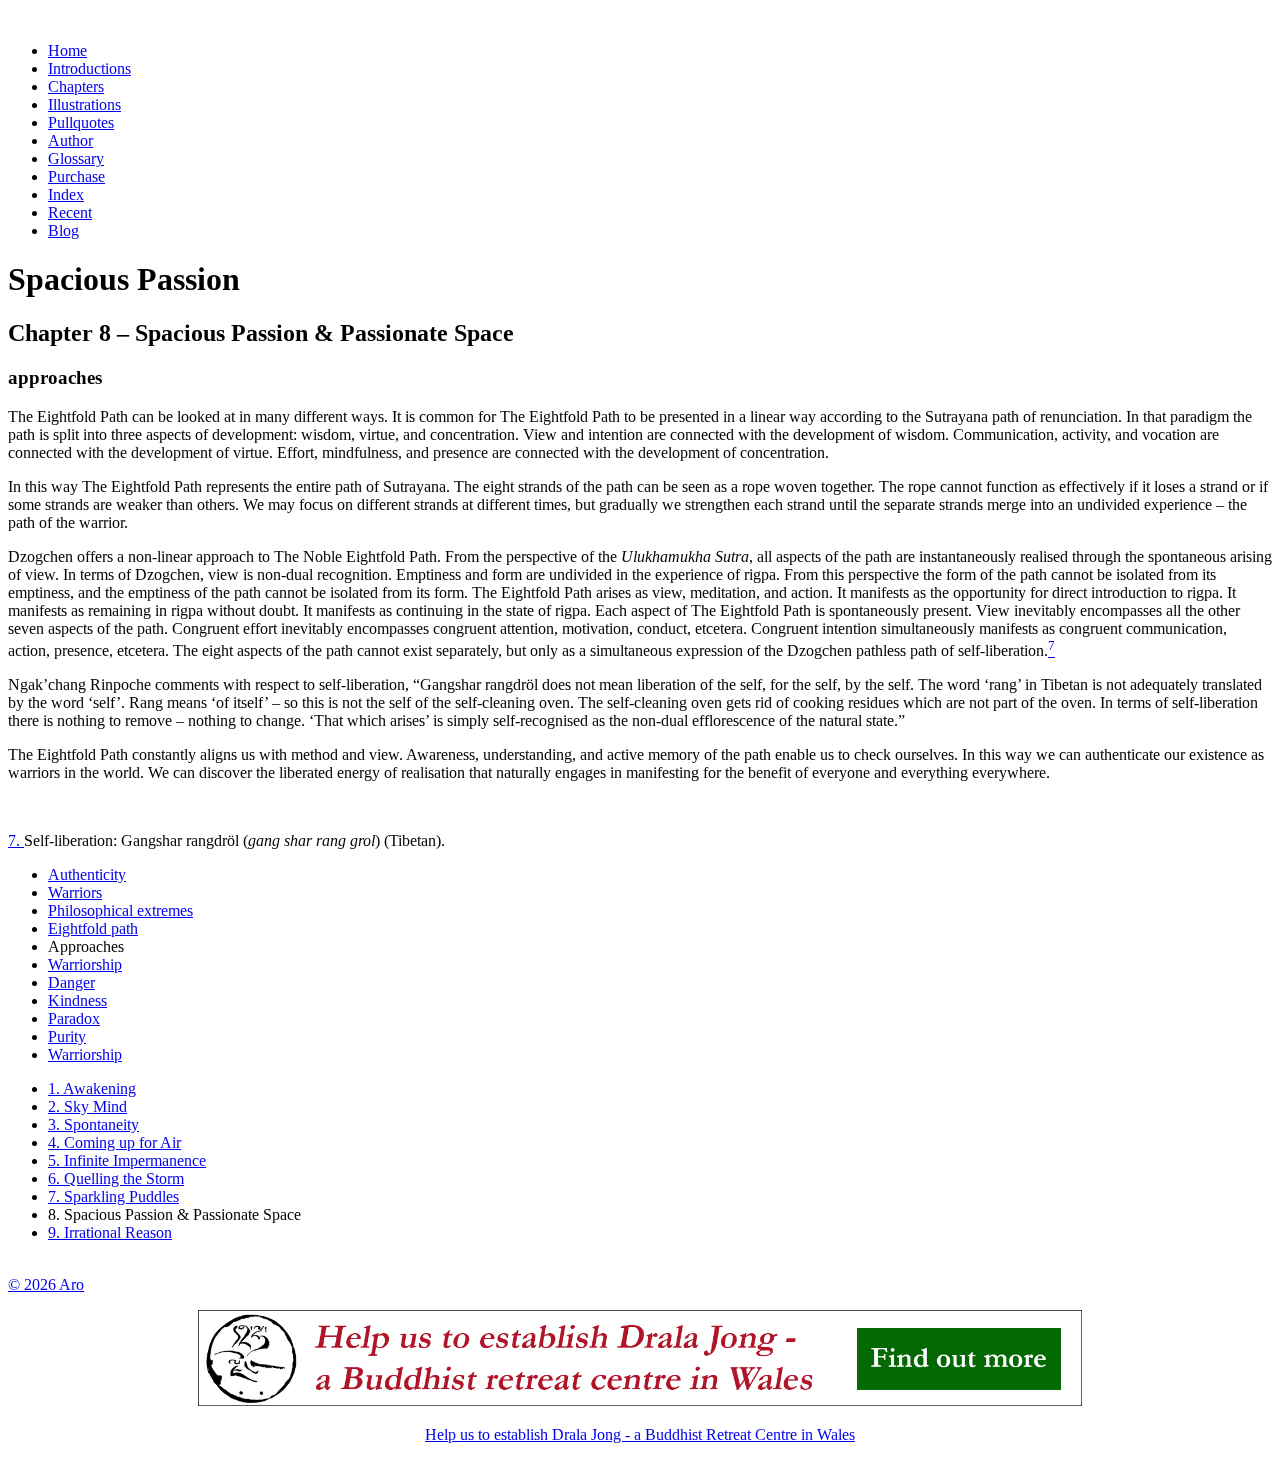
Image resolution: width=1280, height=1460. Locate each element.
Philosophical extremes (120, 910)
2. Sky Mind (87, 1106)
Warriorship (85, 964)
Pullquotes (81, 122)
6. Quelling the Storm (116, 1178)
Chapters (76, 86)
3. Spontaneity (93, 1124)
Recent (70, 212)
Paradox (74, 1018)
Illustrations (84, 104)
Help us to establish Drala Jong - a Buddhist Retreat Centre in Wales (640, 1434)
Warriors (75, 892)
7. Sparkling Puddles (113, 1196)
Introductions (89, 68)
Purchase (76, 176)
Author (70, 140)
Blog (63, 230)
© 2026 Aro (46, 1284)
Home (67, 50)
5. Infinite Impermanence (127, 1160)
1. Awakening (92, 1088)
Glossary (76, 158)
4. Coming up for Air (114, 1142)
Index (66, 194)
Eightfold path (93, 928)
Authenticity (87, 874)
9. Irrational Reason (110, 1232)
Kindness (77, 1000)
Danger (71, 982)
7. (16, 840)
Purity (67, 1036)
